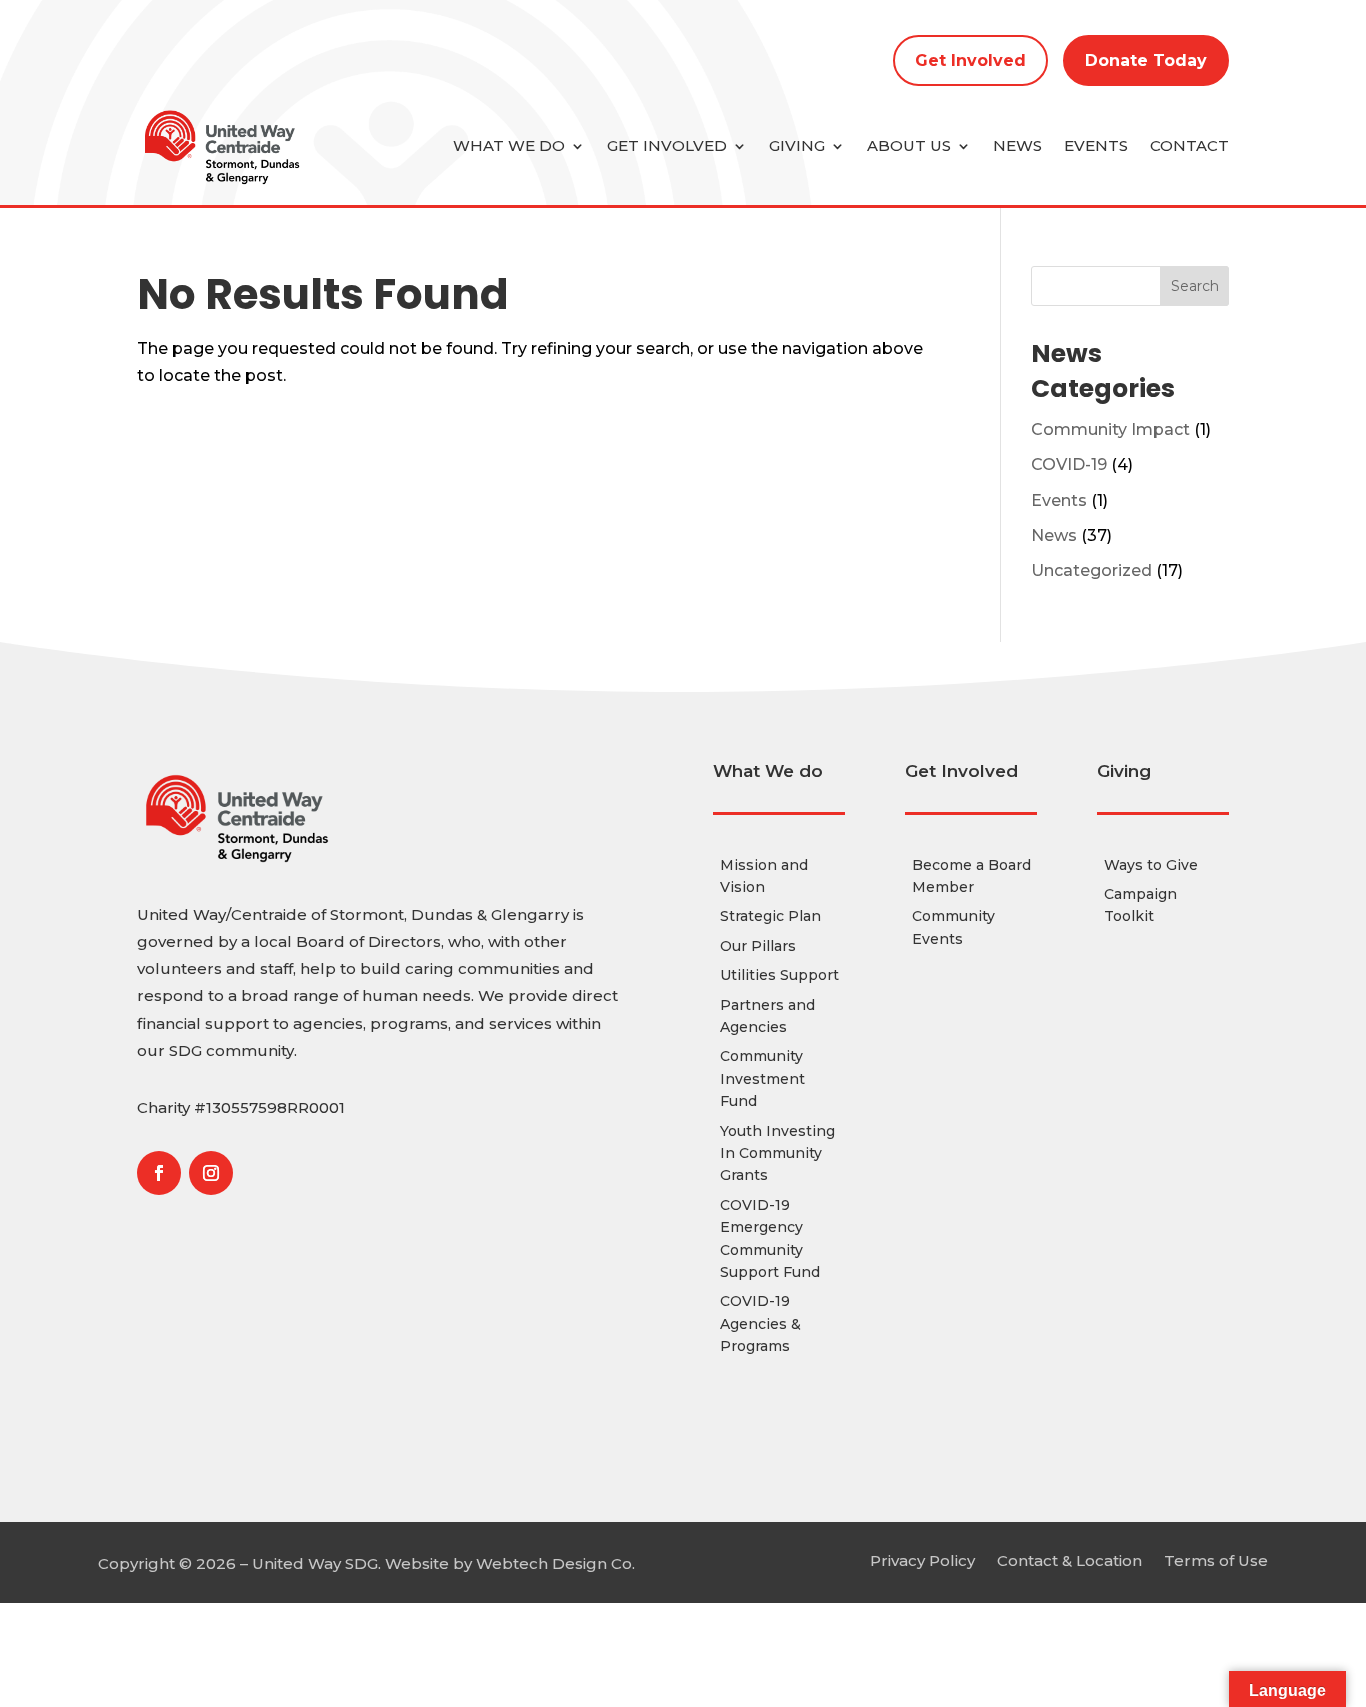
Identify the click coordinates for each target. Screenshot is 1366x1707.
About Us (909, 145)
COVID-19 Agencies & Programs (760, 1323)
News (1017, 145)
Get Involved (970, 60)
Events (1096, 145)
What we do (509, 145)
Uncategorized (1091, 570)
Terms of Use (1216, 1559)
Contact (1189, 145)
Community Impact (1110, 429)
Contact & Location (1069, 1559)
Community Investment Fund (762, 1078)
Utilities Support (779, 975)
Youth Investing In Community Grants (777, 1153)
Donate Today (1146, 60)
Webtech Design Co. (555, 1563)
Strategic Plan (770, 916)
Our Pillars (758, 946)
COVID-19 (1069, 464)
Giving (797, 145)
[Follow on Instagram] (211, 1173)
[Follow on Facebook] (159, 1173)
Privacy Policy (922, 1559)
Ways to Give (1151, 865)
